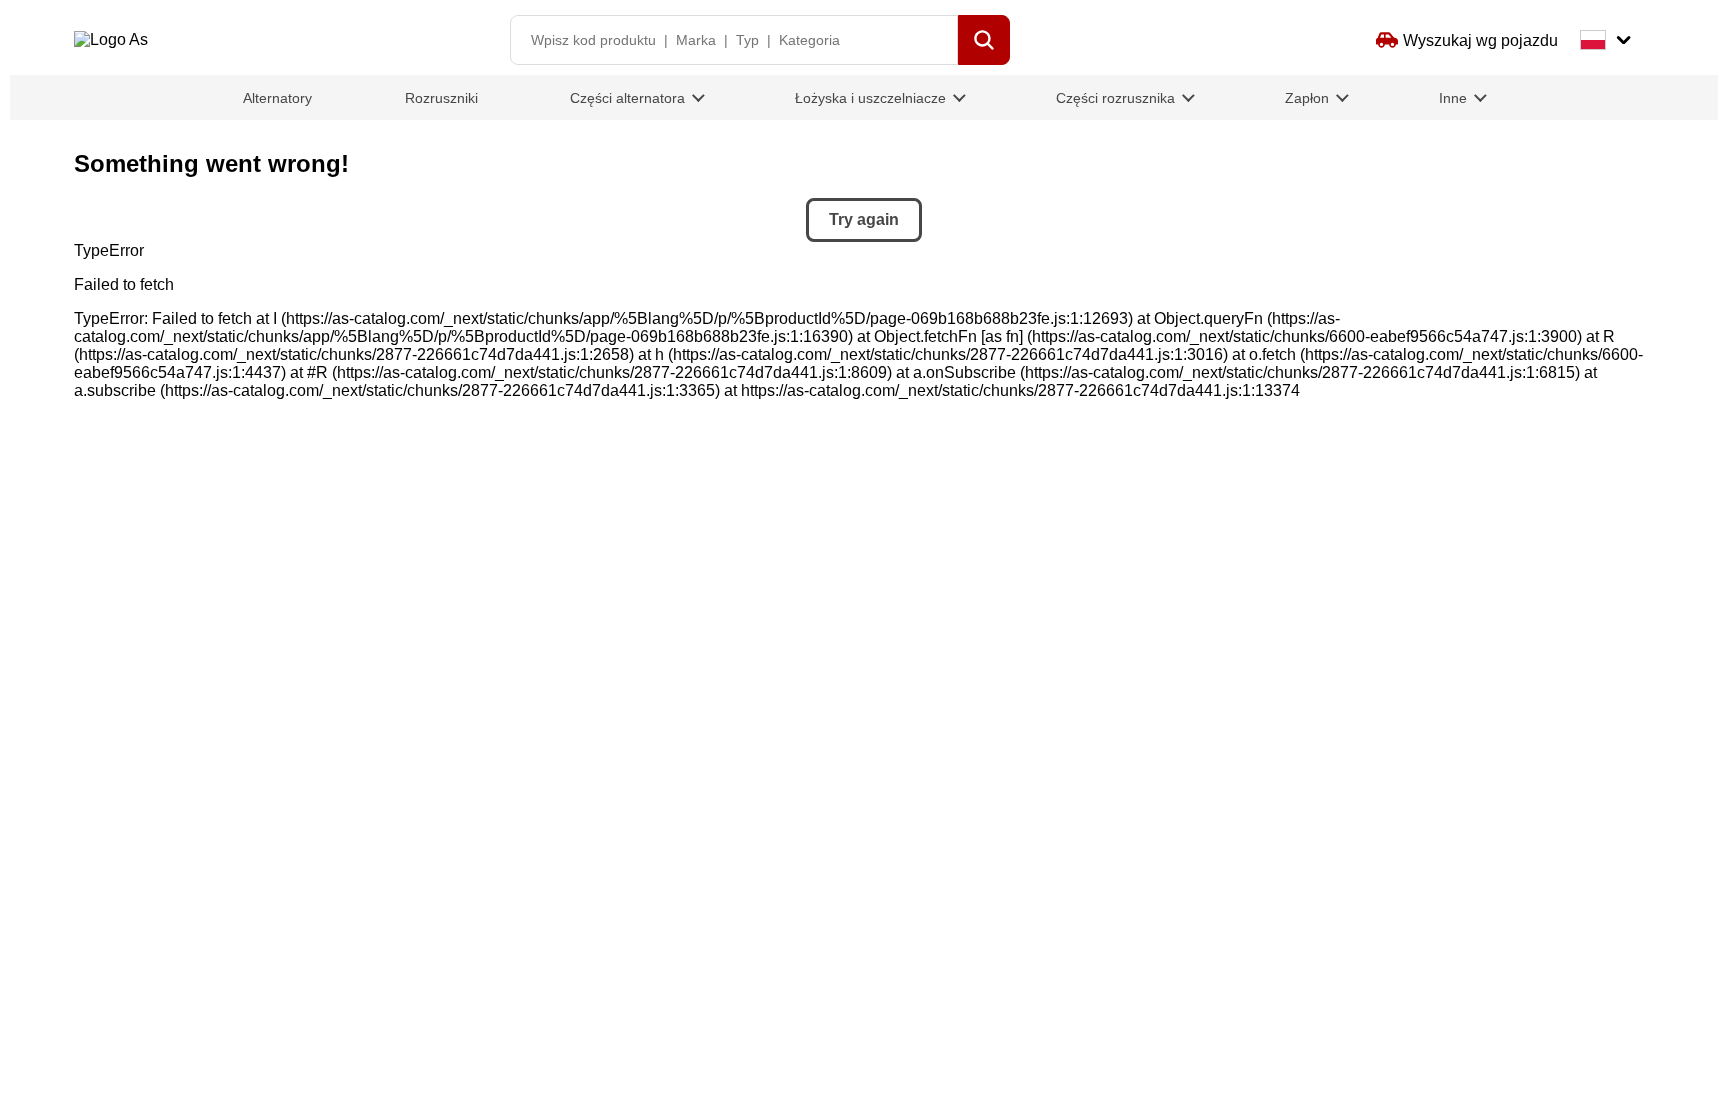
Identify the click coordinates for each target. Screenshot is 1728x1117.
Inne (1453, 98)
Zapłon (1307, 98)
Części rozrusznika (1115, 98)
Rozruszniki (441, 98)
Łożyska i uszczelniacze (870, 98)
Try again (864, 219)
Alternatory (277, 98)
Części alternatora (627, 98)
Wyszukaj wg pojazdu (1480, 40)
